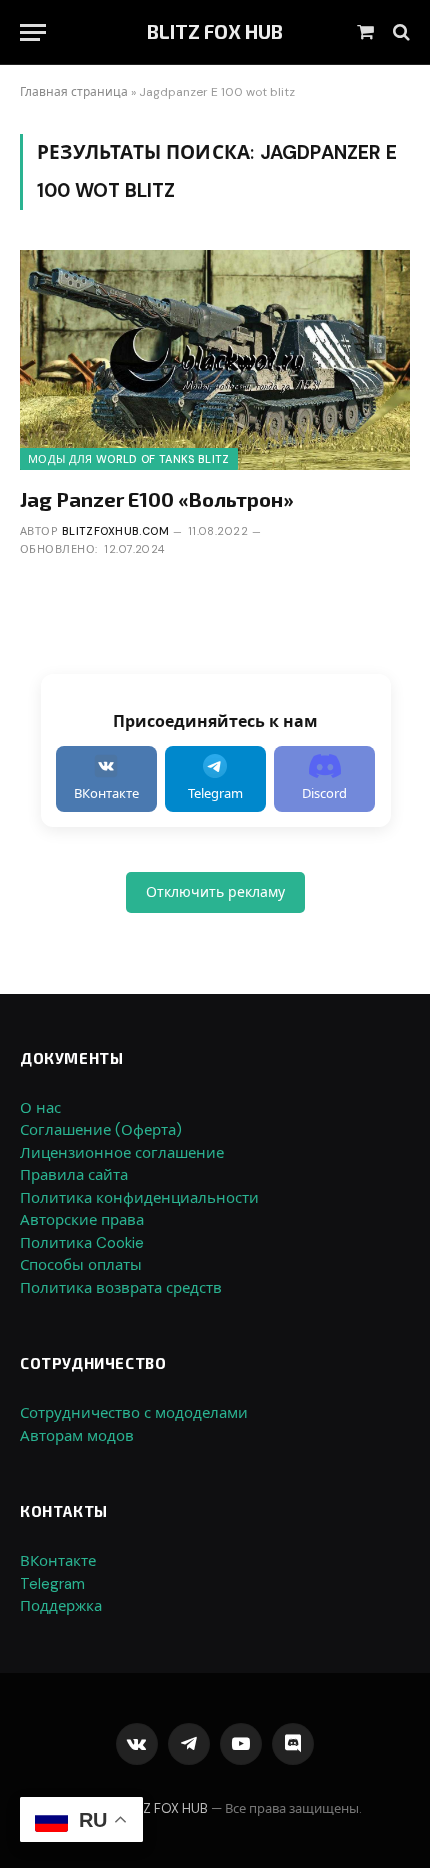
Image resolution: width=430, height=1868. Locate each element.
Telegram (52, 1584)
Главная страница (74, 92)
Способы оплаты (81, 1265)
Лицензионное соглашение (122, 1153)
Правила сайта (74, 1175)
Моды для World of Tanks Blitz (129, 459)
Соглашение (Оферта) (101, 1130)
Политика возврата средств (121, 1288)
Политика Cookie (82, 1243)
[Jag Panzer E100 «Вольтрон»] (215, 359)
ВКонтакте (58, 1561)
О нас (40, 1108)
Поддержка (61, 1606)
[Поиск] (399, 32)
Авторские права (82, 1220)
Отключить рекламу (215, 892)
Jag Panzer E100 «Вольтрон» (157, 499)
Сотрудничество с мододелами (134, 1413)
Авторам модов (77, 1436)
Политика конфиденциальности (139, 1198)
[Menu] (33, 32)
